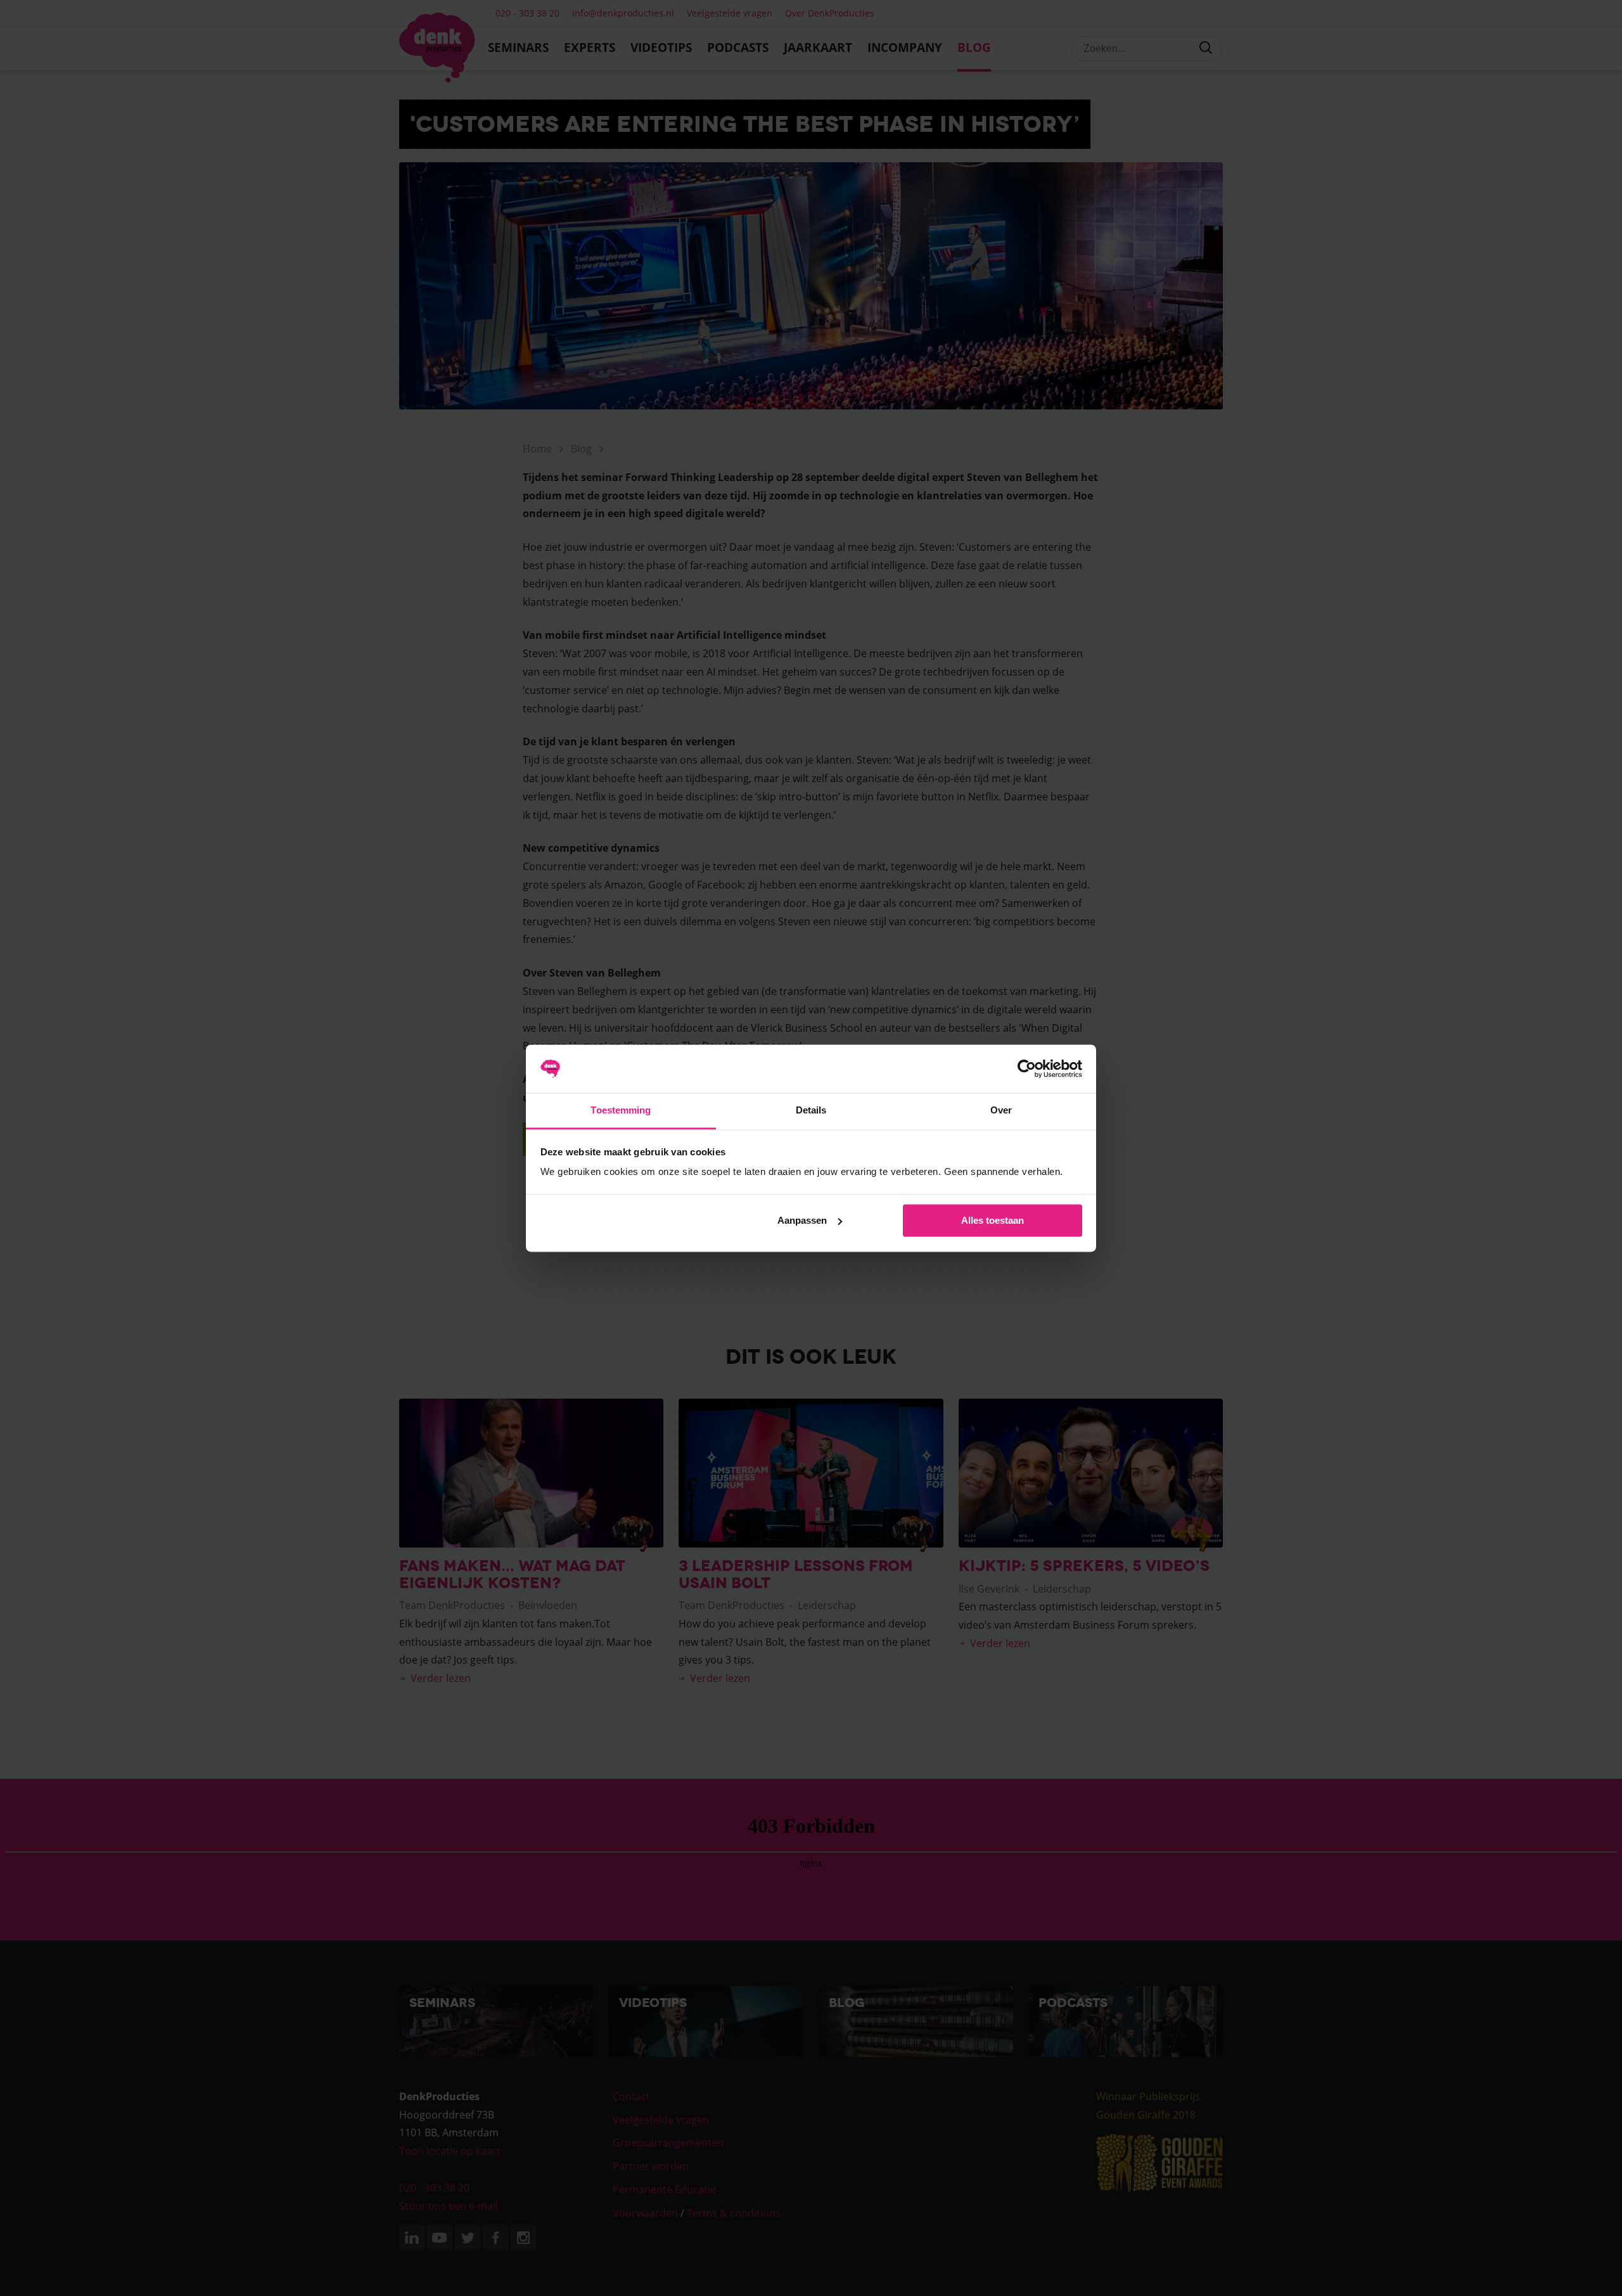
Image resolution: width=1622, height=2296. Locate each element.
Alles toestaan (993, 1220)
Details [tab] (811, 1111)
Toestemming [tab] (621, 1111)
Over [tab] (1001, 1111)
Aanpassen (802, 1220)
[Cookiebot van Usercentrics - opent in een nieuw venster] (1027, 1068)
